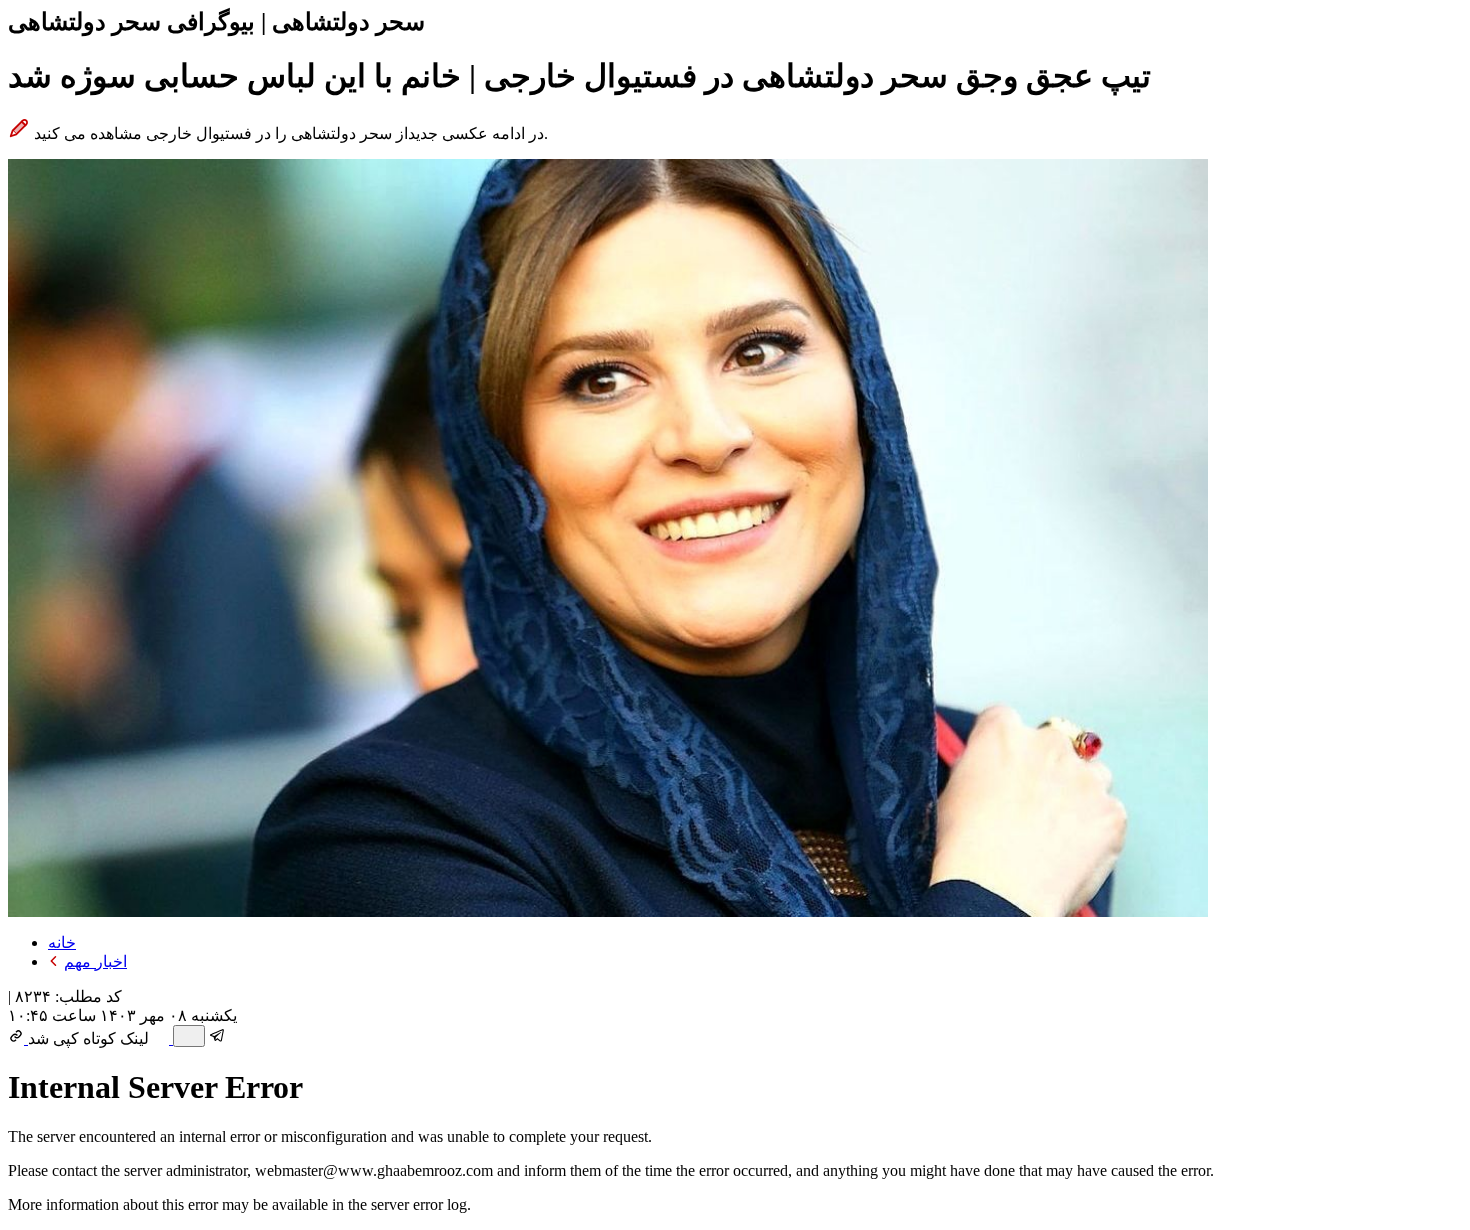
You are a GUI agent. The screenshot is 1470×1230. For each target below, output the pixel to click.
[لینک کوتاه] (18, 1038)
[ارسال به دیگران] (163, 1038)
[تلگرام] (217, 1038)
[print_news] (189, 1036)
